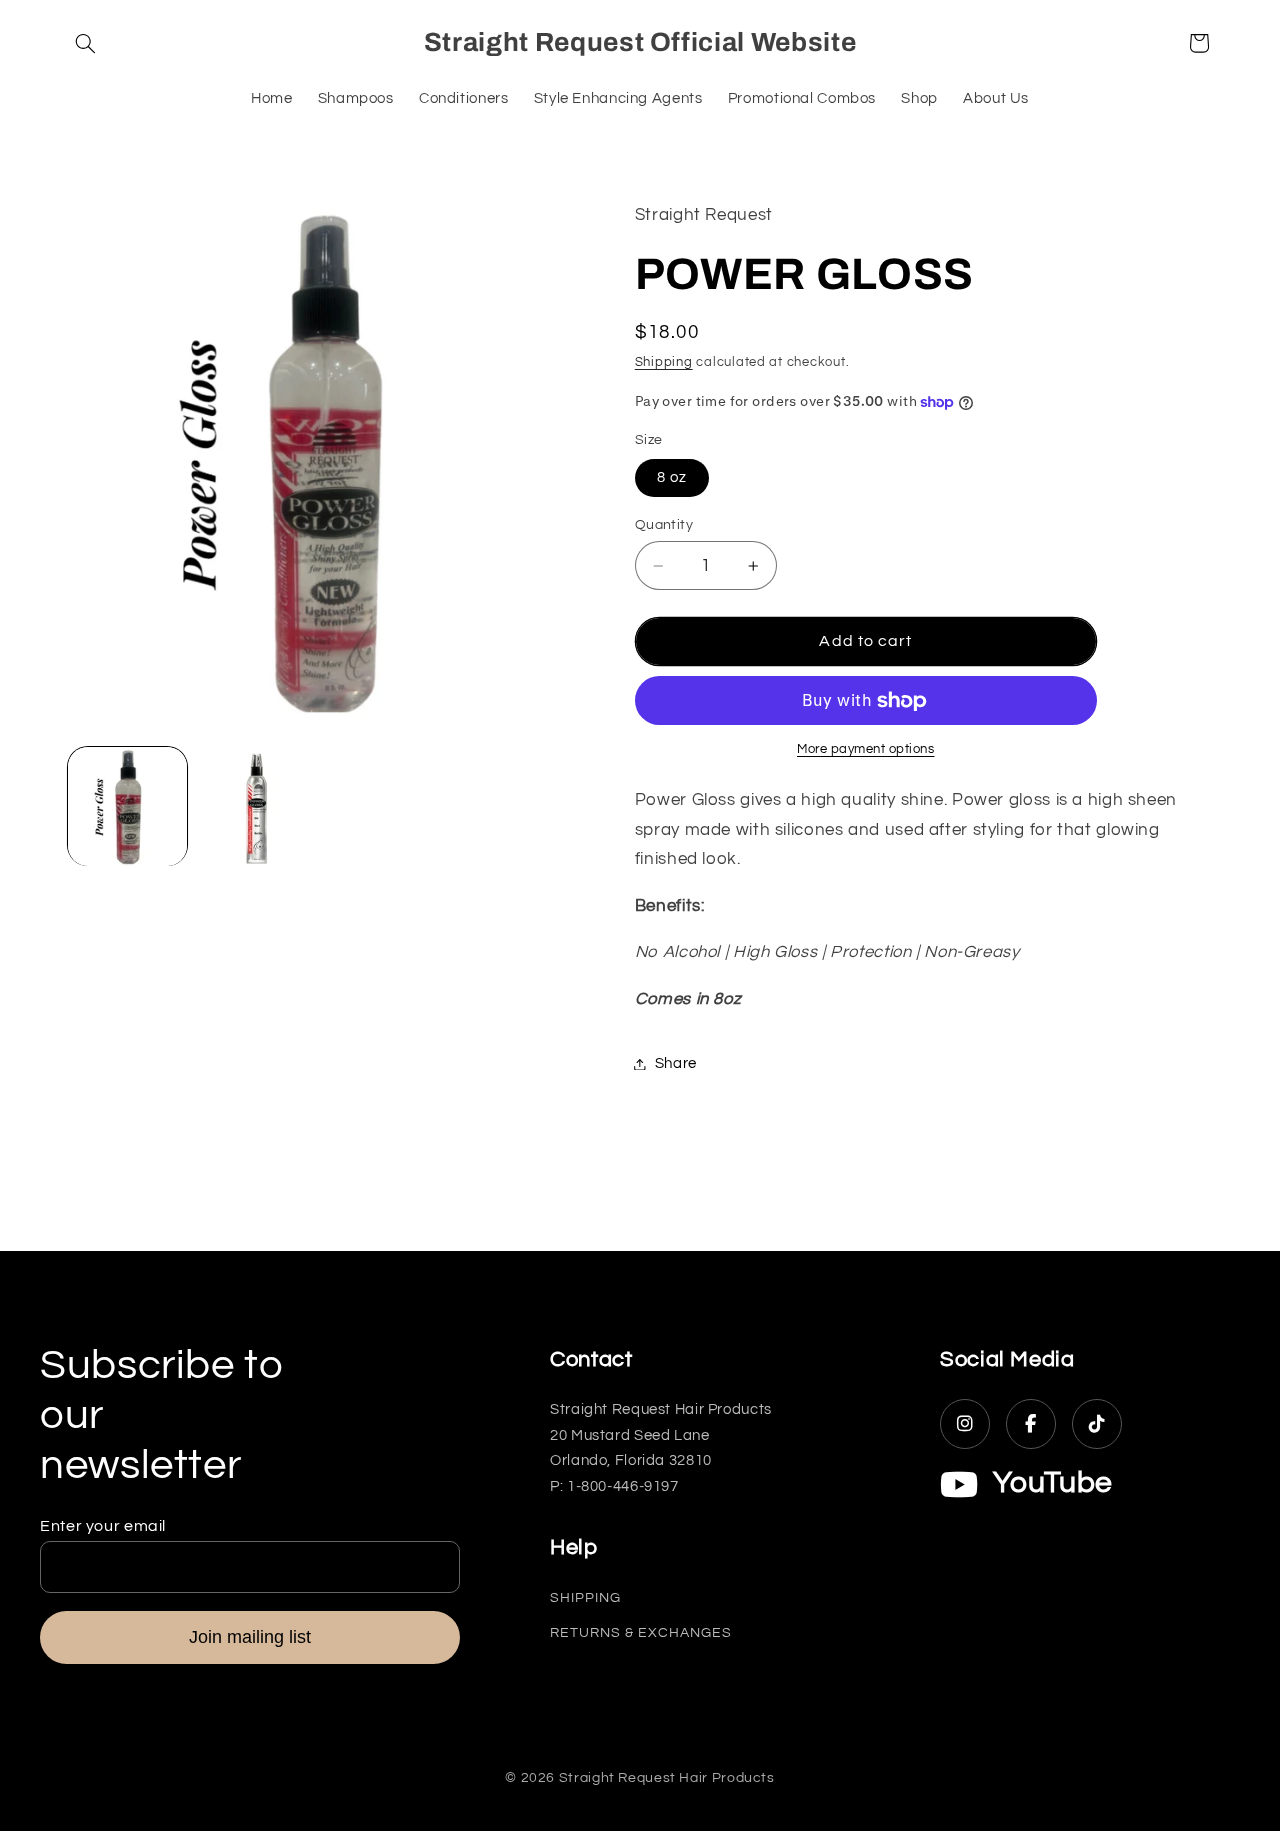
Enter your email (103, 1526)
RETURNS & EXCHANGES (641, 1633)
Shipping (664, 362)
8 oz (672, 477)
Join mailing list (250, 1637)
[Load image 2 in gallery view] (256, 806)
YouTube (1053, 1482)
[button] (86, 43)
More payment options (866, 750)
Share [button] (676, 1063)
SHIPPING (585, 1598)
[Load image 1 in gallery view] (127, 806)
